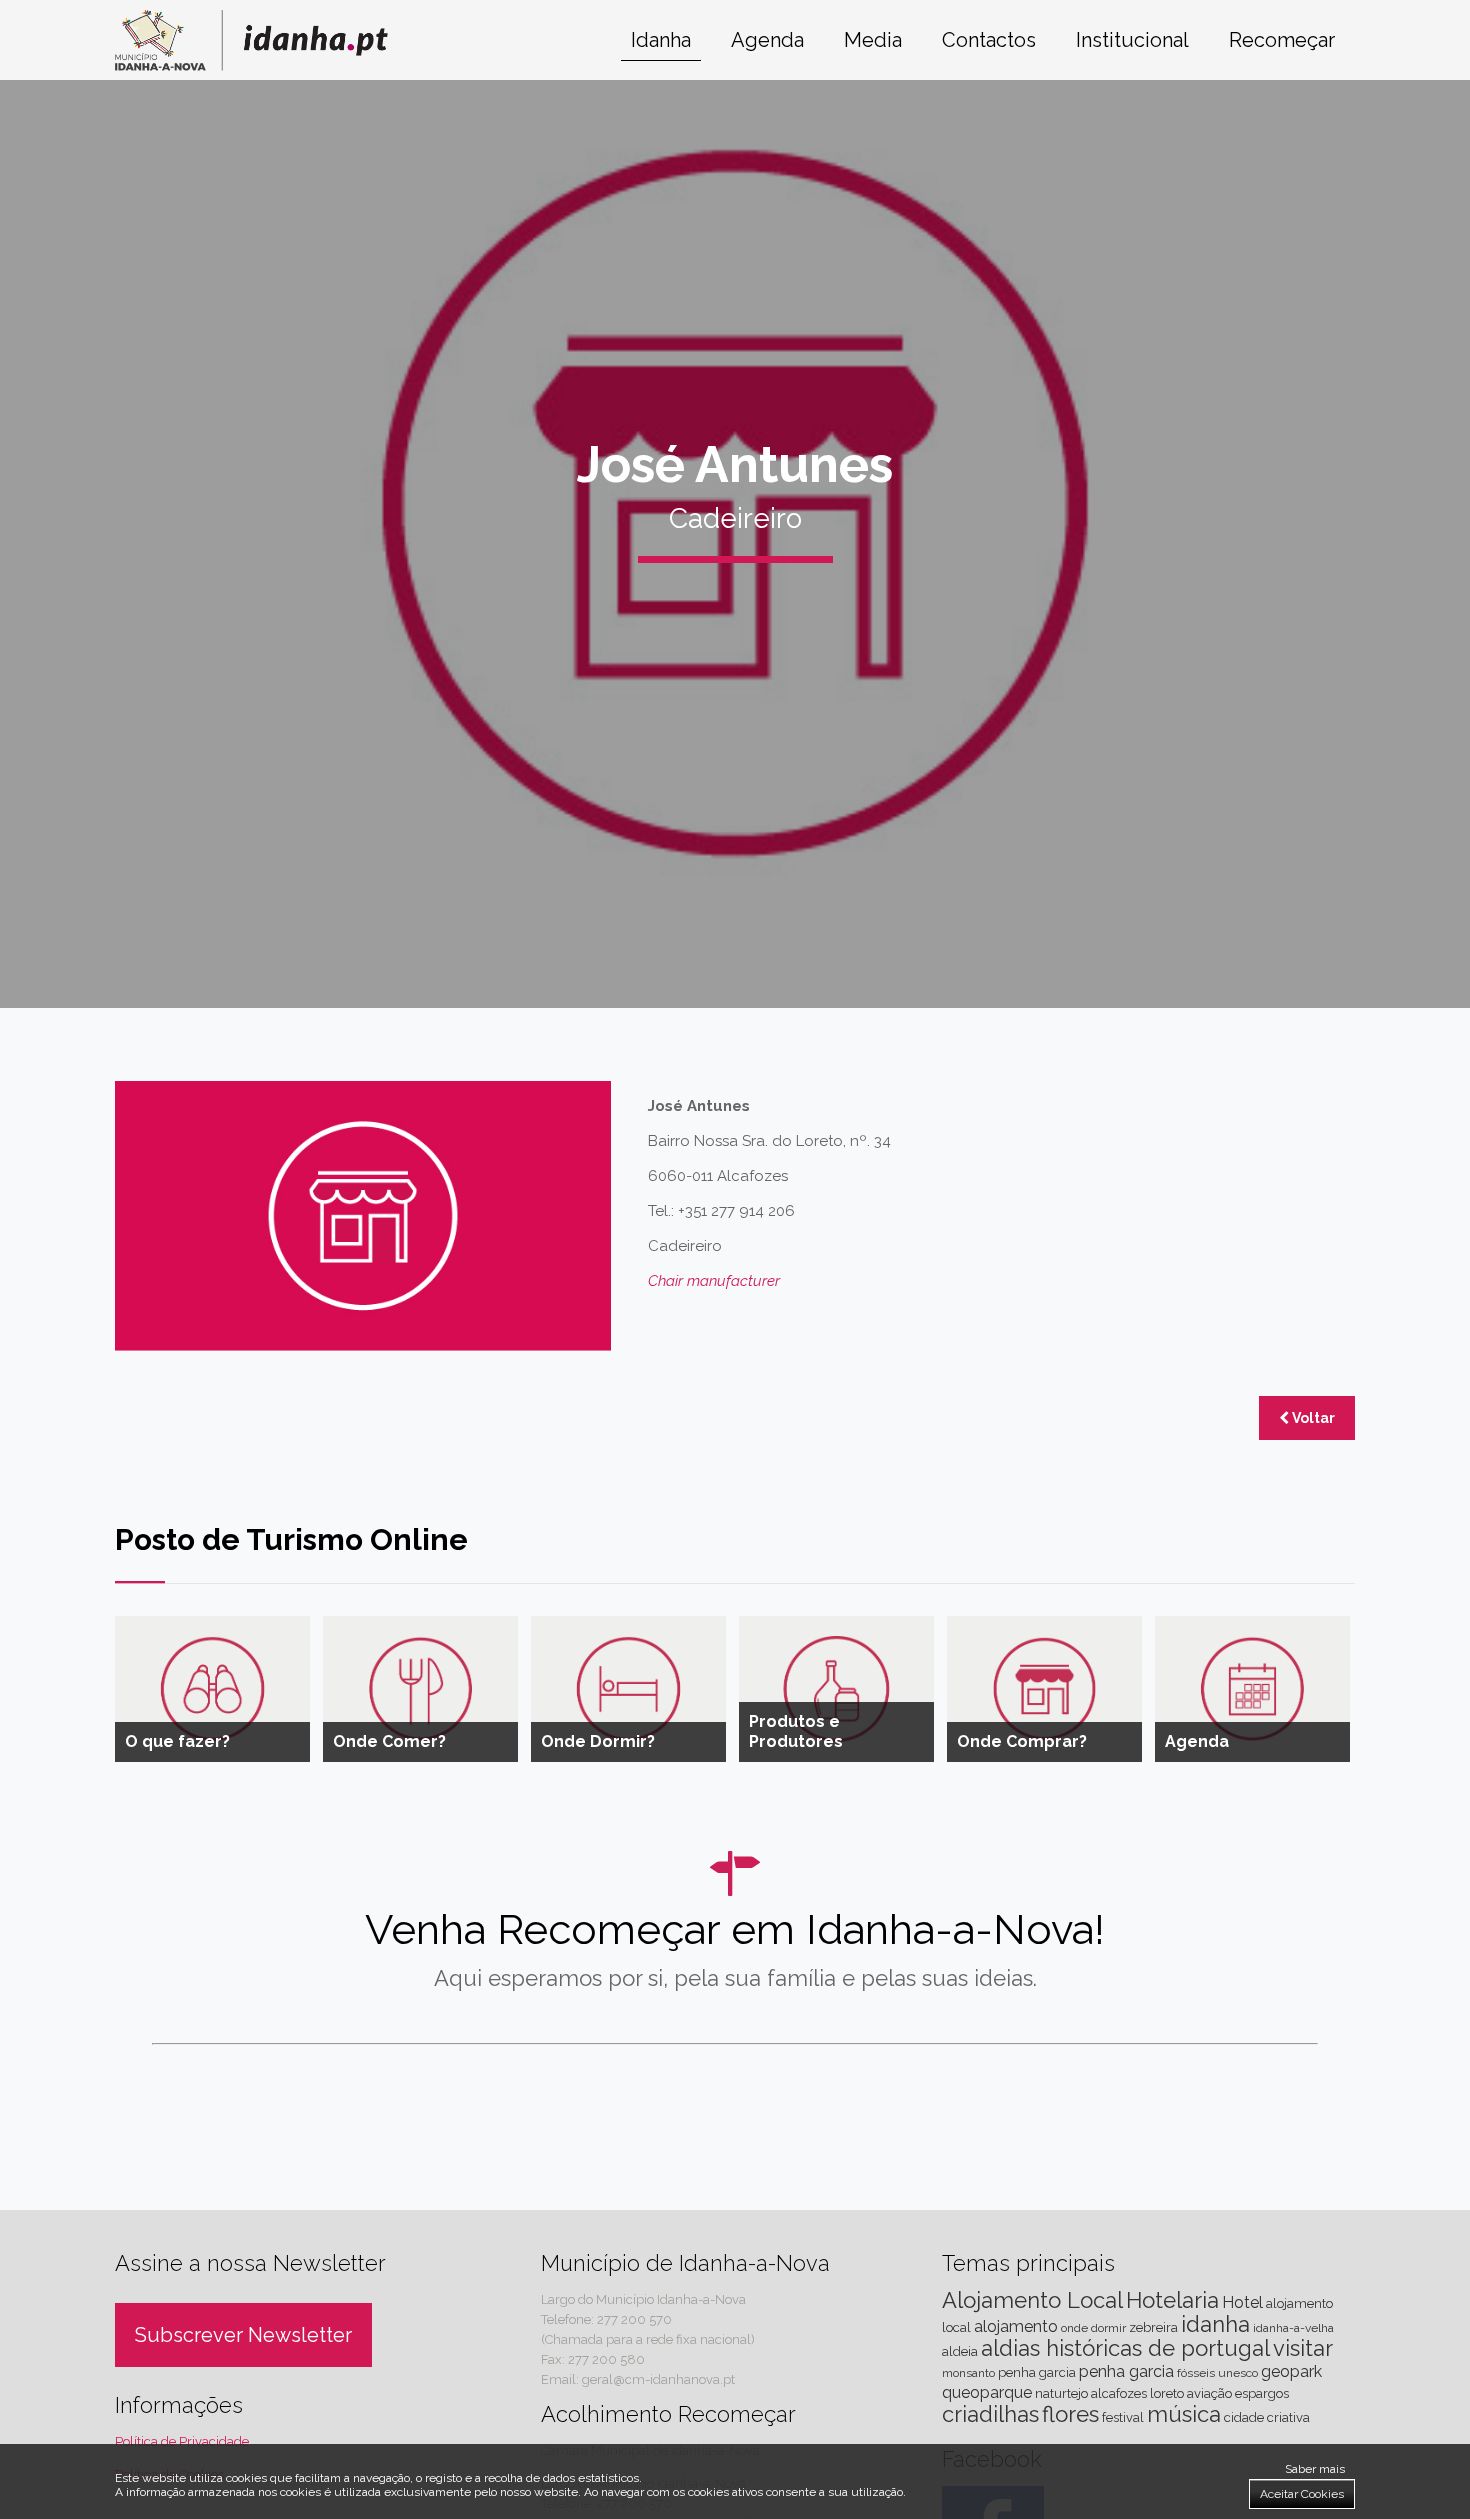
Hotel (1242, 2302)
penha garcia (1126, 2371)
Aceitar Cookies (1302, 2494)
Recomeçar (1282, 40)
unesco (1238, 2373)
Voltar (1312, 1418)
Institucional (1132, 40)
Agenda (767, 40)
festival (1123, 2417)
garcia (1057, 2372)
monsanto (968, 2373)
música (1184, 2414)
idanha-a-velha (1293, 2328)
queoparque (987, 2392)
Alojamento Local (1032, 2300)
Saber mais (1315, 2469)
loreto (1167, 2393)
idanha (1215, 2324)
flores (1070, 2414)
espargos (1262, 2393)
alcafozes (1119, 2393)
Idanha (661, 40)
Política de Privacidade (182, 2441)
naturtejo (1061, 2393)
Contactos (989, 40)
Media (873, 40)
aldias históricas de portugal (1125, 2348)
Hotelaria (1172, 2300)
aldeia (960, 2351)
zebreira (1153, 2327)
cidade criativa (1267, 2417)
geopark (1291, 2371)
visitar (1303, 2348)
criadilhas (990, 2414)
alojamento (1016, 2326)
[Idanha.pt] (251, 65)
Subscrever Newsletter (243, 2335)
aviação (1209, 2393)
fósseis (1196, 2373)
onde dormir (1093, 2328)
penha (1017, 2372)
